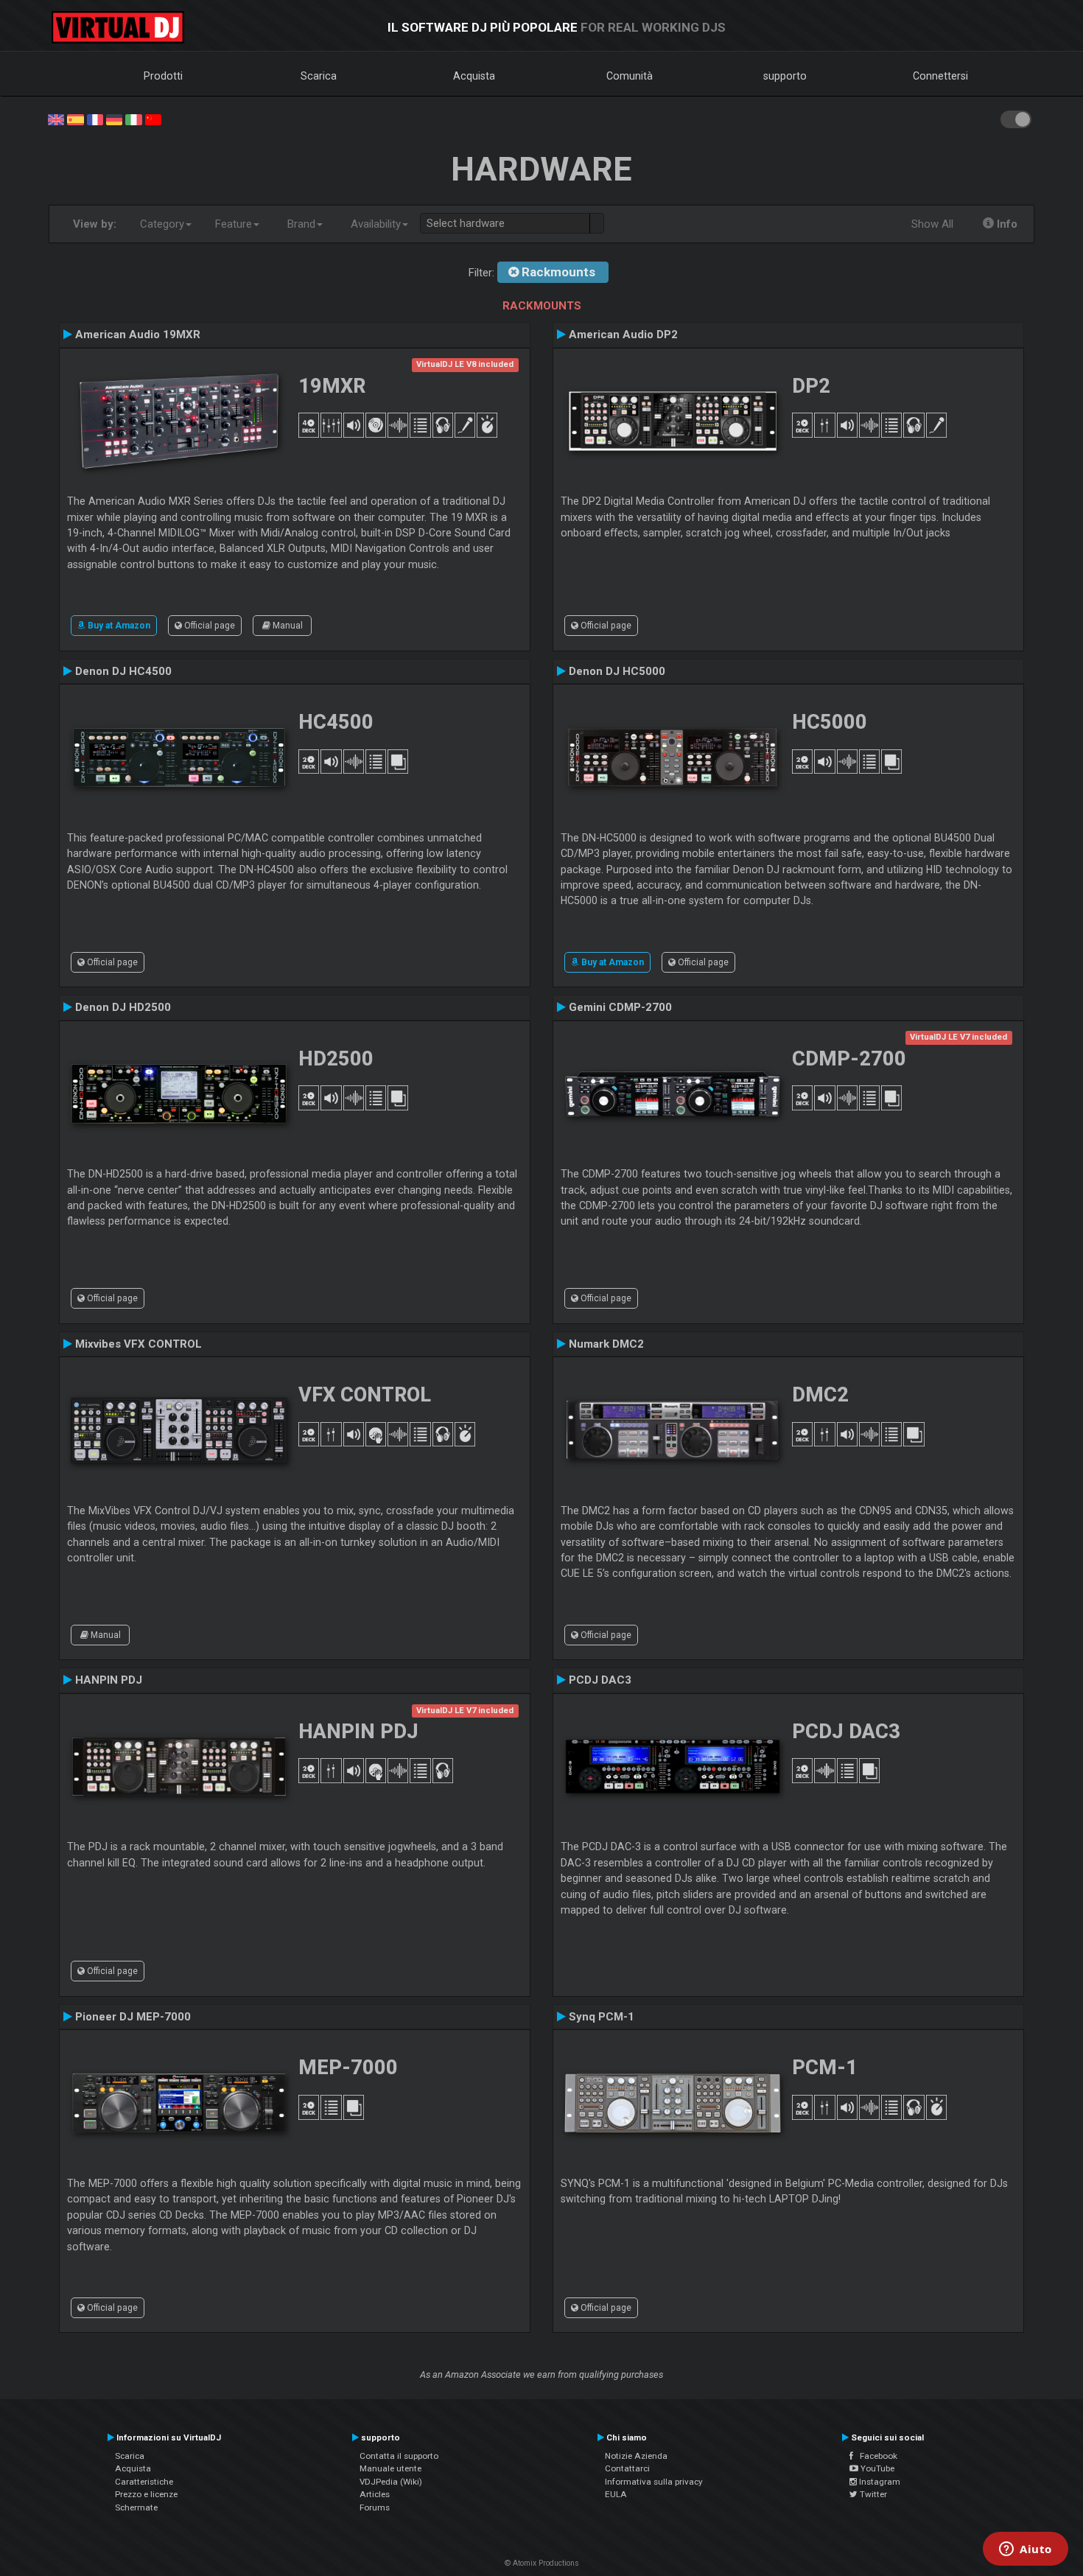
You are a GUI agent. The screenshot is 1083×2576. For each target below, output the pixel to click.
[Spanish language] (75, 119)
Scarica (319, 76)
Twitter (872, 2494)
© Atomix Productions (542, 2563)
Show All (932, 224)
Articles (375, 2494)
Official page (208, 626)
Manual (287, 626)
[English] (56, 119)
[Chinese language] (153, 119)
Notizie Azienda (636, 2456)
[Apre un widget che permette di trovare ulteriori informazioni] (1026, 2550)
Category (162, 224)
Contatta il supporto (399, 2456)
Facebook (875, 2456)
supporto (785, 76)
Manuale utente (390, 2468)
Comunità (630, 76)
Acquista (474, 76)
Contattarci (627, 2468)
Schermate (136, 2507)
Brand (301, 224)
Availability (376, 224)
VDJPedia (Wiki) (391, 2482)
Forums (375, 2507)
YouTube (876, 2468)
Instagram (879, 2482)
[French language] (95, 119)
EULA (616, 2494)
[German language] (114, 119)
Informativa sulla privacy (654, 2482)
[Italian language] (133, 119)
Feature (234, 224)
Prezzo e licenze (146, 2494)
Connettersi (940, 76)
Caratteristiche (144, 2482)
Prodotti (163, 76)
